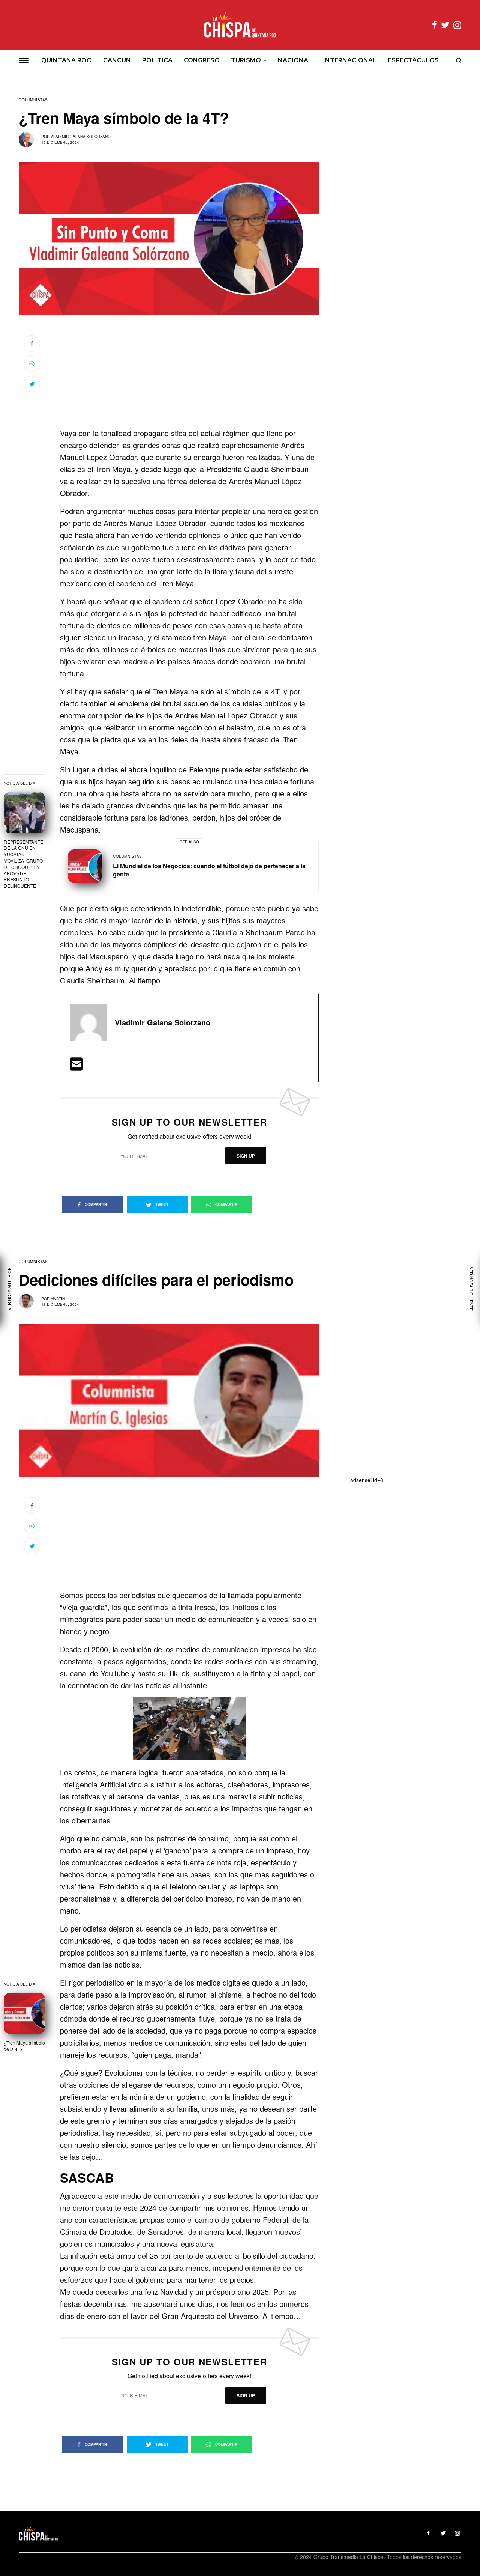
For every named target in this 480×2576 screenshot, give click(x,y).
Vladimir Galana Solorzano (81, 137)
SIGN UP (246, 1156)
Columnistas (33, 100)
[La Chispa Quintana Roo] (240, 25)
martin (58, 1299)
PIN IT (193, 1729)
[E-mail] (76, 1067)
